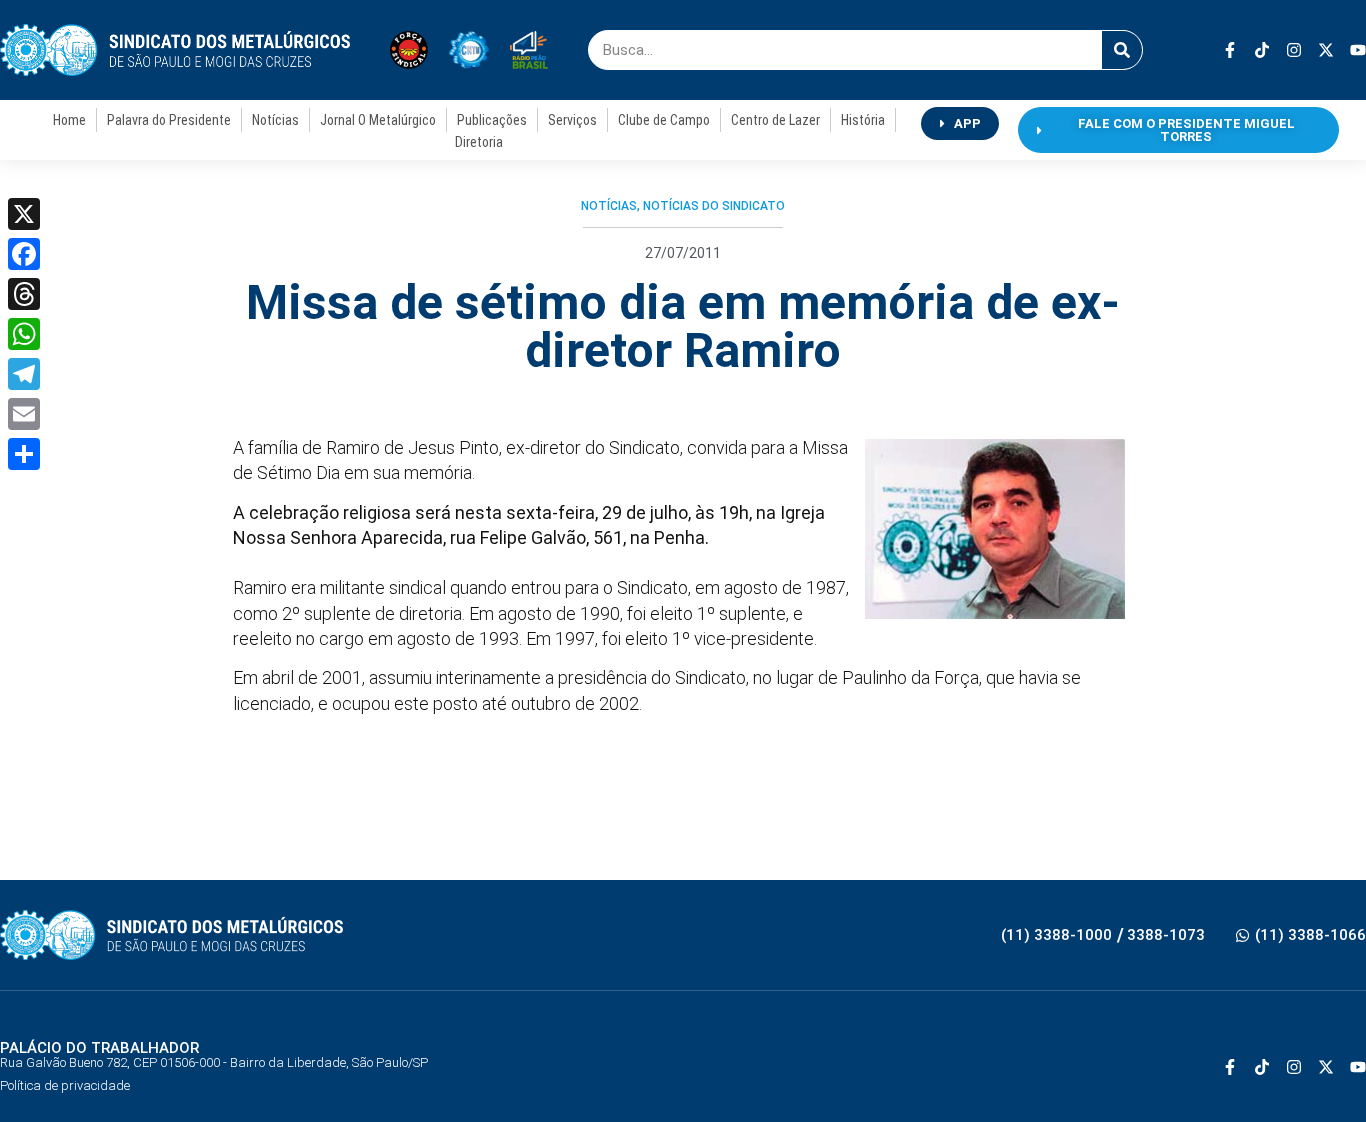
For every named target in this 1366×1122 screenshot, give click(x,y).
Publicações (492, 120)
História (863, 120)
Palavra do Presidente (169, 120)
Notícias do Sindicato (714, 206)
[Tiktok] (1262, 50)
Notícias (275, 120)
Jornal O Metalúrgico (378, 120)
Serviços (572, 120)
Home (69, 120)
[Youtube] (1358, 50)
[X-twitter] (1326, 50)
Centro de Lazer (775, 120)
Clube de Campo (664, 120)
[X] (24, 214)
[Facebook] (24, 254)
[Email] (24, 414)
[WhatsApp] (24, 334)
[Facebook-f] (1230, 50)
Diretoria (479, 142)
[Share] (24, 454)
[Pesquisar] (1122, 50)
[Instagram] (1294, 50)
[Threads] (24, 294)
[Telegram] (24, 374)
